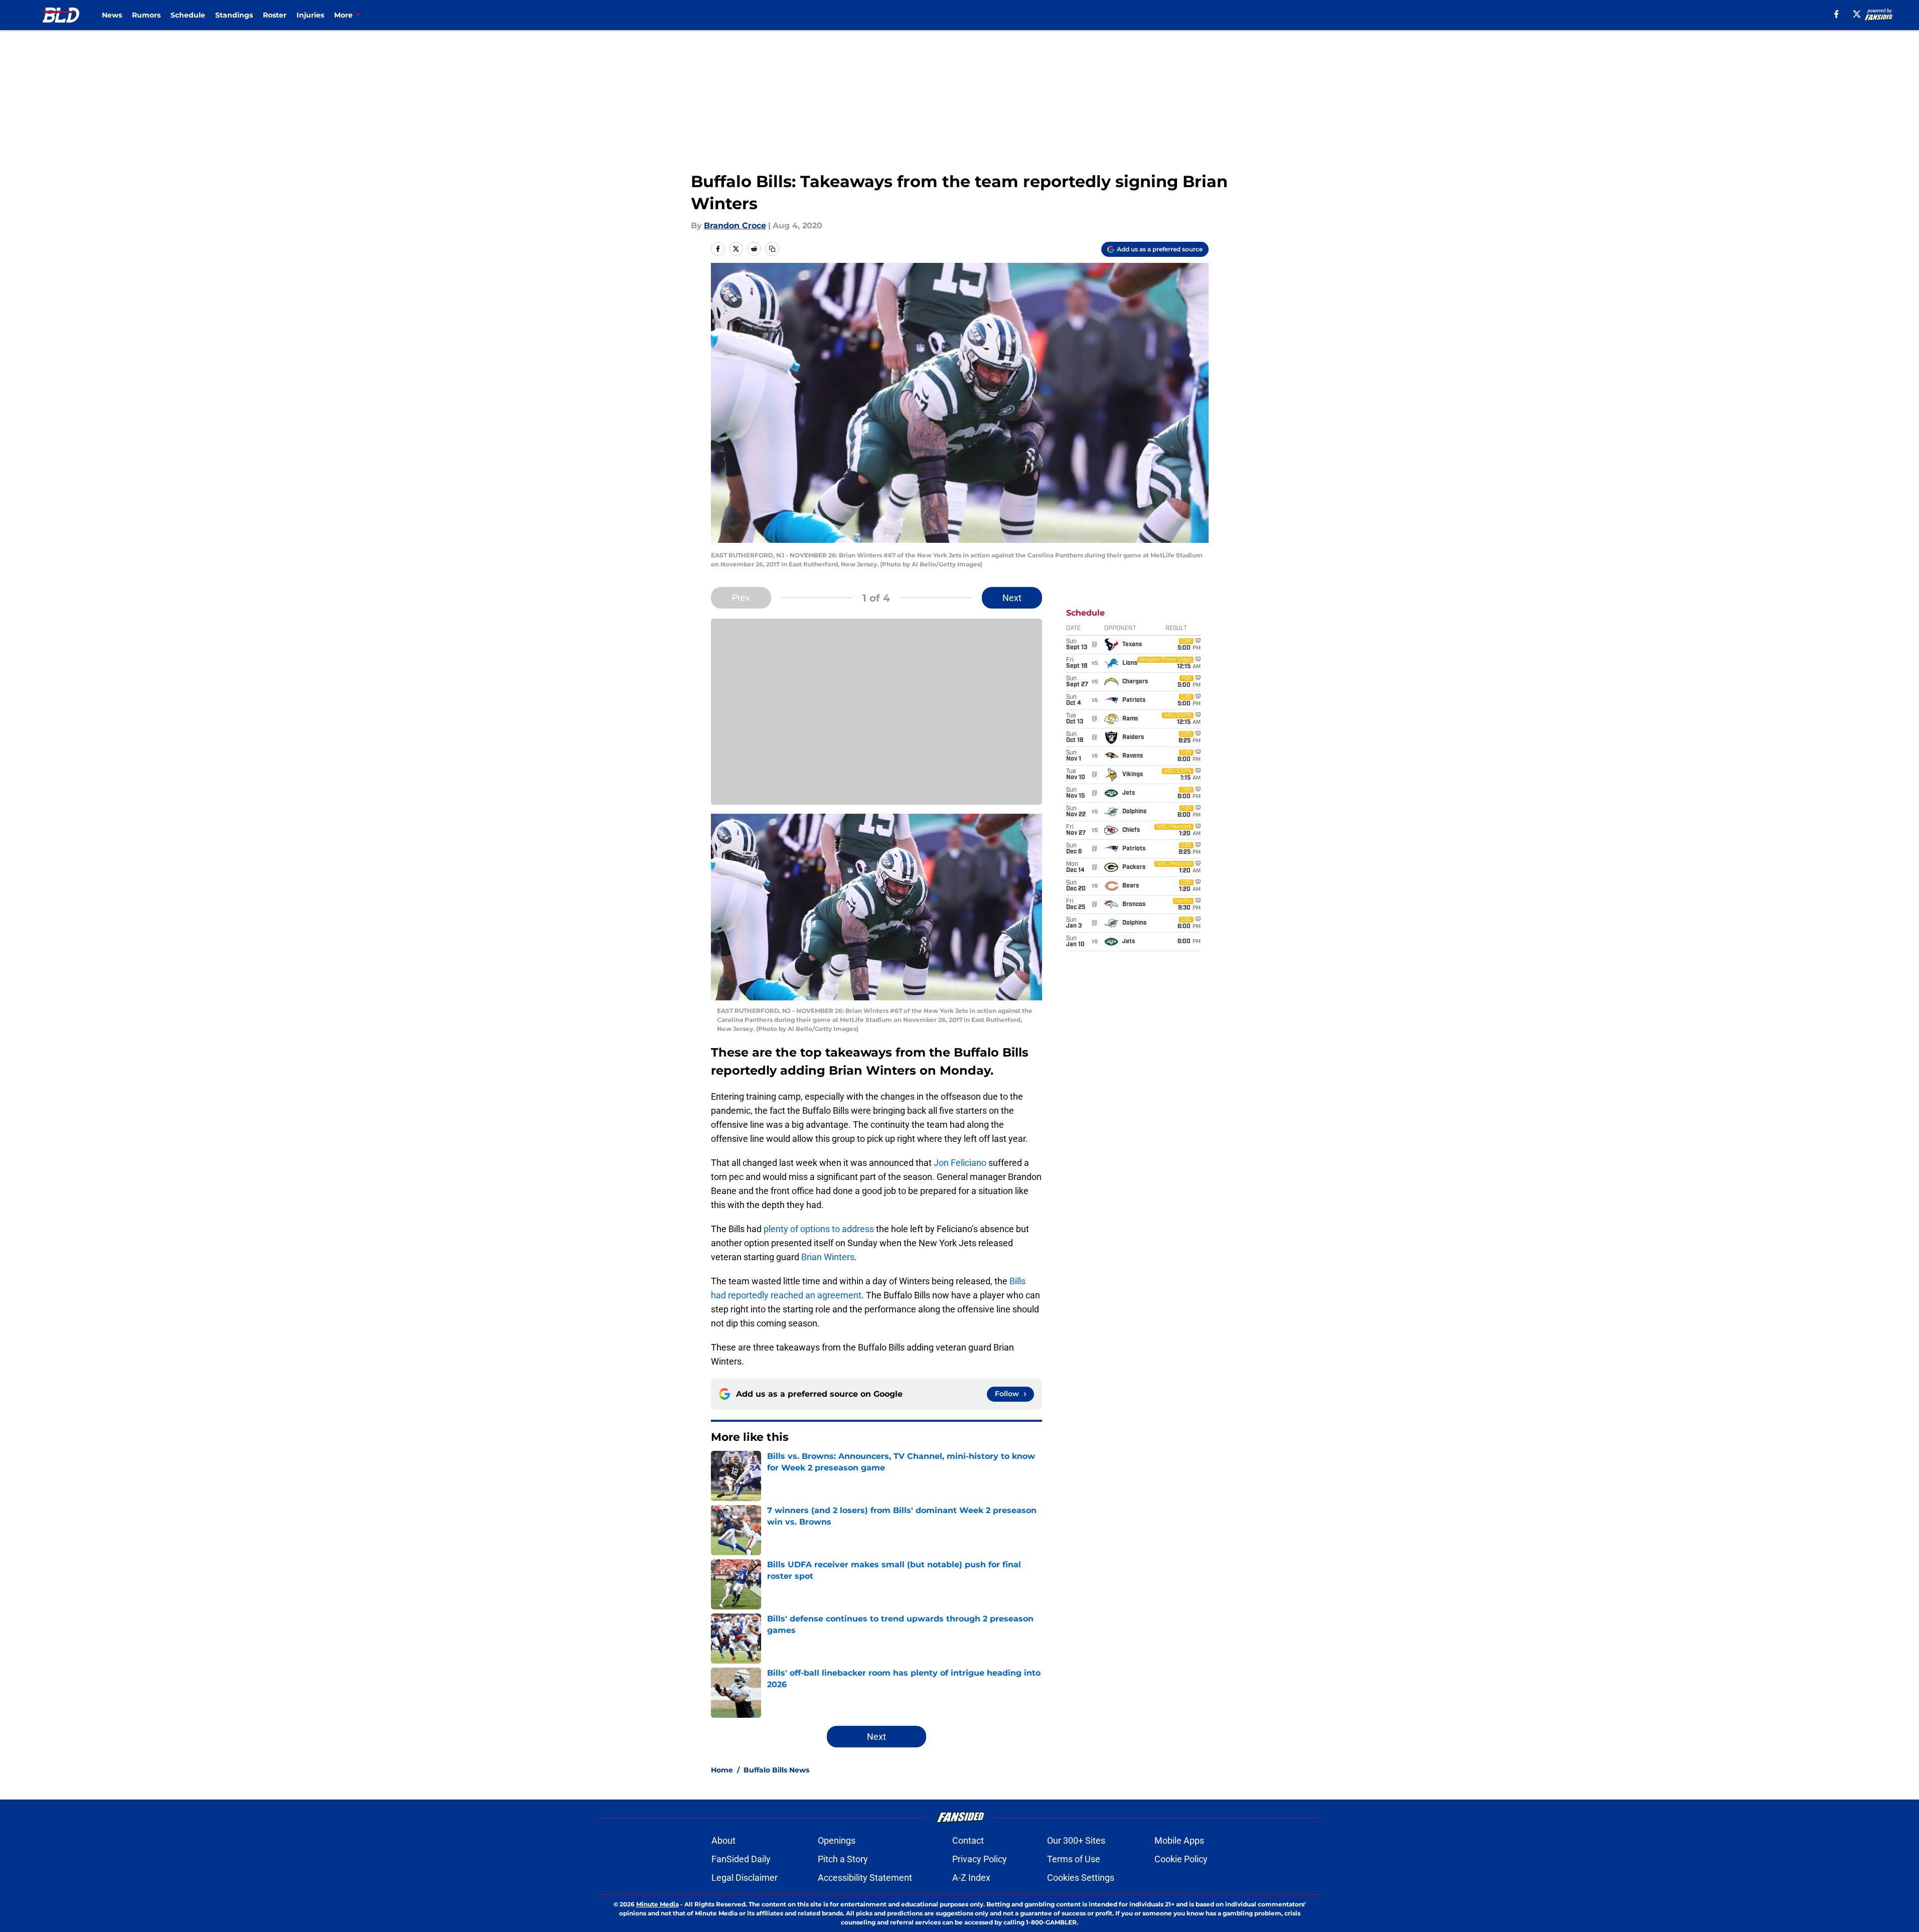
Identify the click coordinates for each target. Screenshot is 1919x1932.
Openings (837, 1840)
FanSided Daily (741, 1859)
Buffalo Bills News (776, 1770)
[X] (1857, 14)
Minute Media (657, 1904)
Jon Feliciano (960, 1163)
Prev (741, 598)
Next (1012, 598)
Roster (275, 15)
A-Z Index (971, 1878)
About (723, 1840)
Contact (968, 1840)
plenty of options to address (819, 1229)
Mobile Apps (1179, 1840)
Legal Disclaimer (745, 1878)
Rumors (146, 15)
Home (722, 1770)
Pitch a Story (843, 1859)
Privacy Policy (980, 1859)
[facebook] (1836, 14)
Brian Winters (828, 1257)
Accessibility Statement (865, 1878)
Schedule (188, 15)
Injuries (310, 15)
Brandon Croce (735, 226)
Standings (234, 15)
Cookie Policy (1181, 1859)
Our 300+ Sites (1076, 1840)
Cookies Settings (1081, 1878)
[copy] (772, 249)
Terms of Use (1074, 1859)
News (112, 15)
